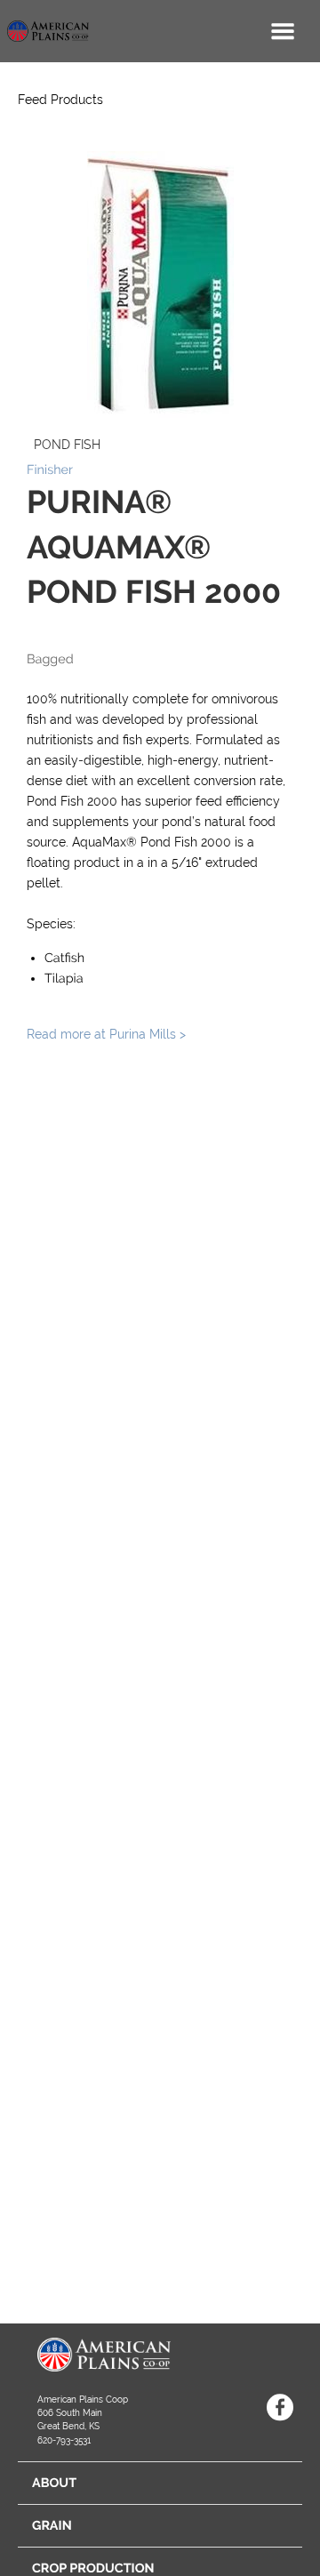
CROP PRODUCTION (93, 2568)
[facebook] (280, 2407)
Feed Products (60, 100)
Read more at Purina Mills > (106, 1034)
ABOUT (54, 2483)
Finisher (50, 470)
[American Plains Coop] (44, 31)
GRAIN (52, 2526)
